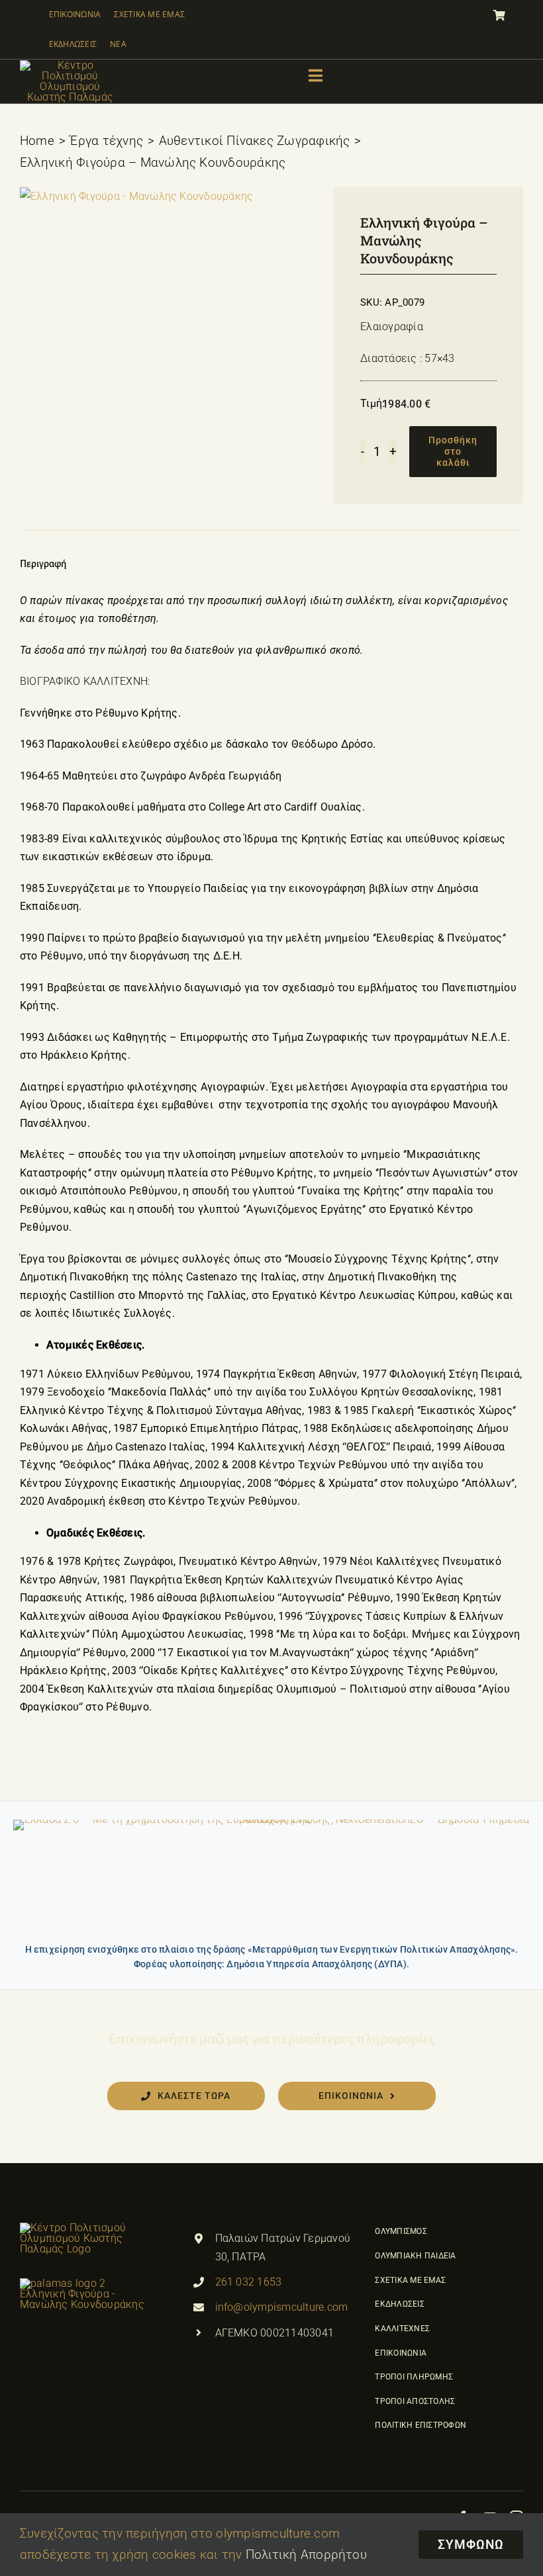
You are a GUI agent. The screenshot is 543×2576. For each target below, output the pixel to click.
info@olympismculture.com (282, 2307)
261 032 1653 (249, 2282)
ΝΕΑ (118, 44)
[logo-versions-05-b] (70, 65)
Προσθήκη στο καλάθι (453, 451)
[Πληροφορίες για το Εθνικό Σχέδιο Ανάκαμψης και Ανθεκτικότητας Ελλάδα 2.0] (271, 1877)
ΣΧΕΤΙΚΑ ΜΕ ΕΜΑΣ (149, 14)
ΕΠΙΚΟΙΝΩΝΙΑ (75, 14)
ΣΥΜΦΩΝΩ (471, 2545)
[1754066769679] (136, 197)
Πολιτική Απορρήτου (306, 2554)
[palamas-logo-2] (84, 2228)
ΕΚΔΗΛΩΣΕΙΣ (73, 44)
